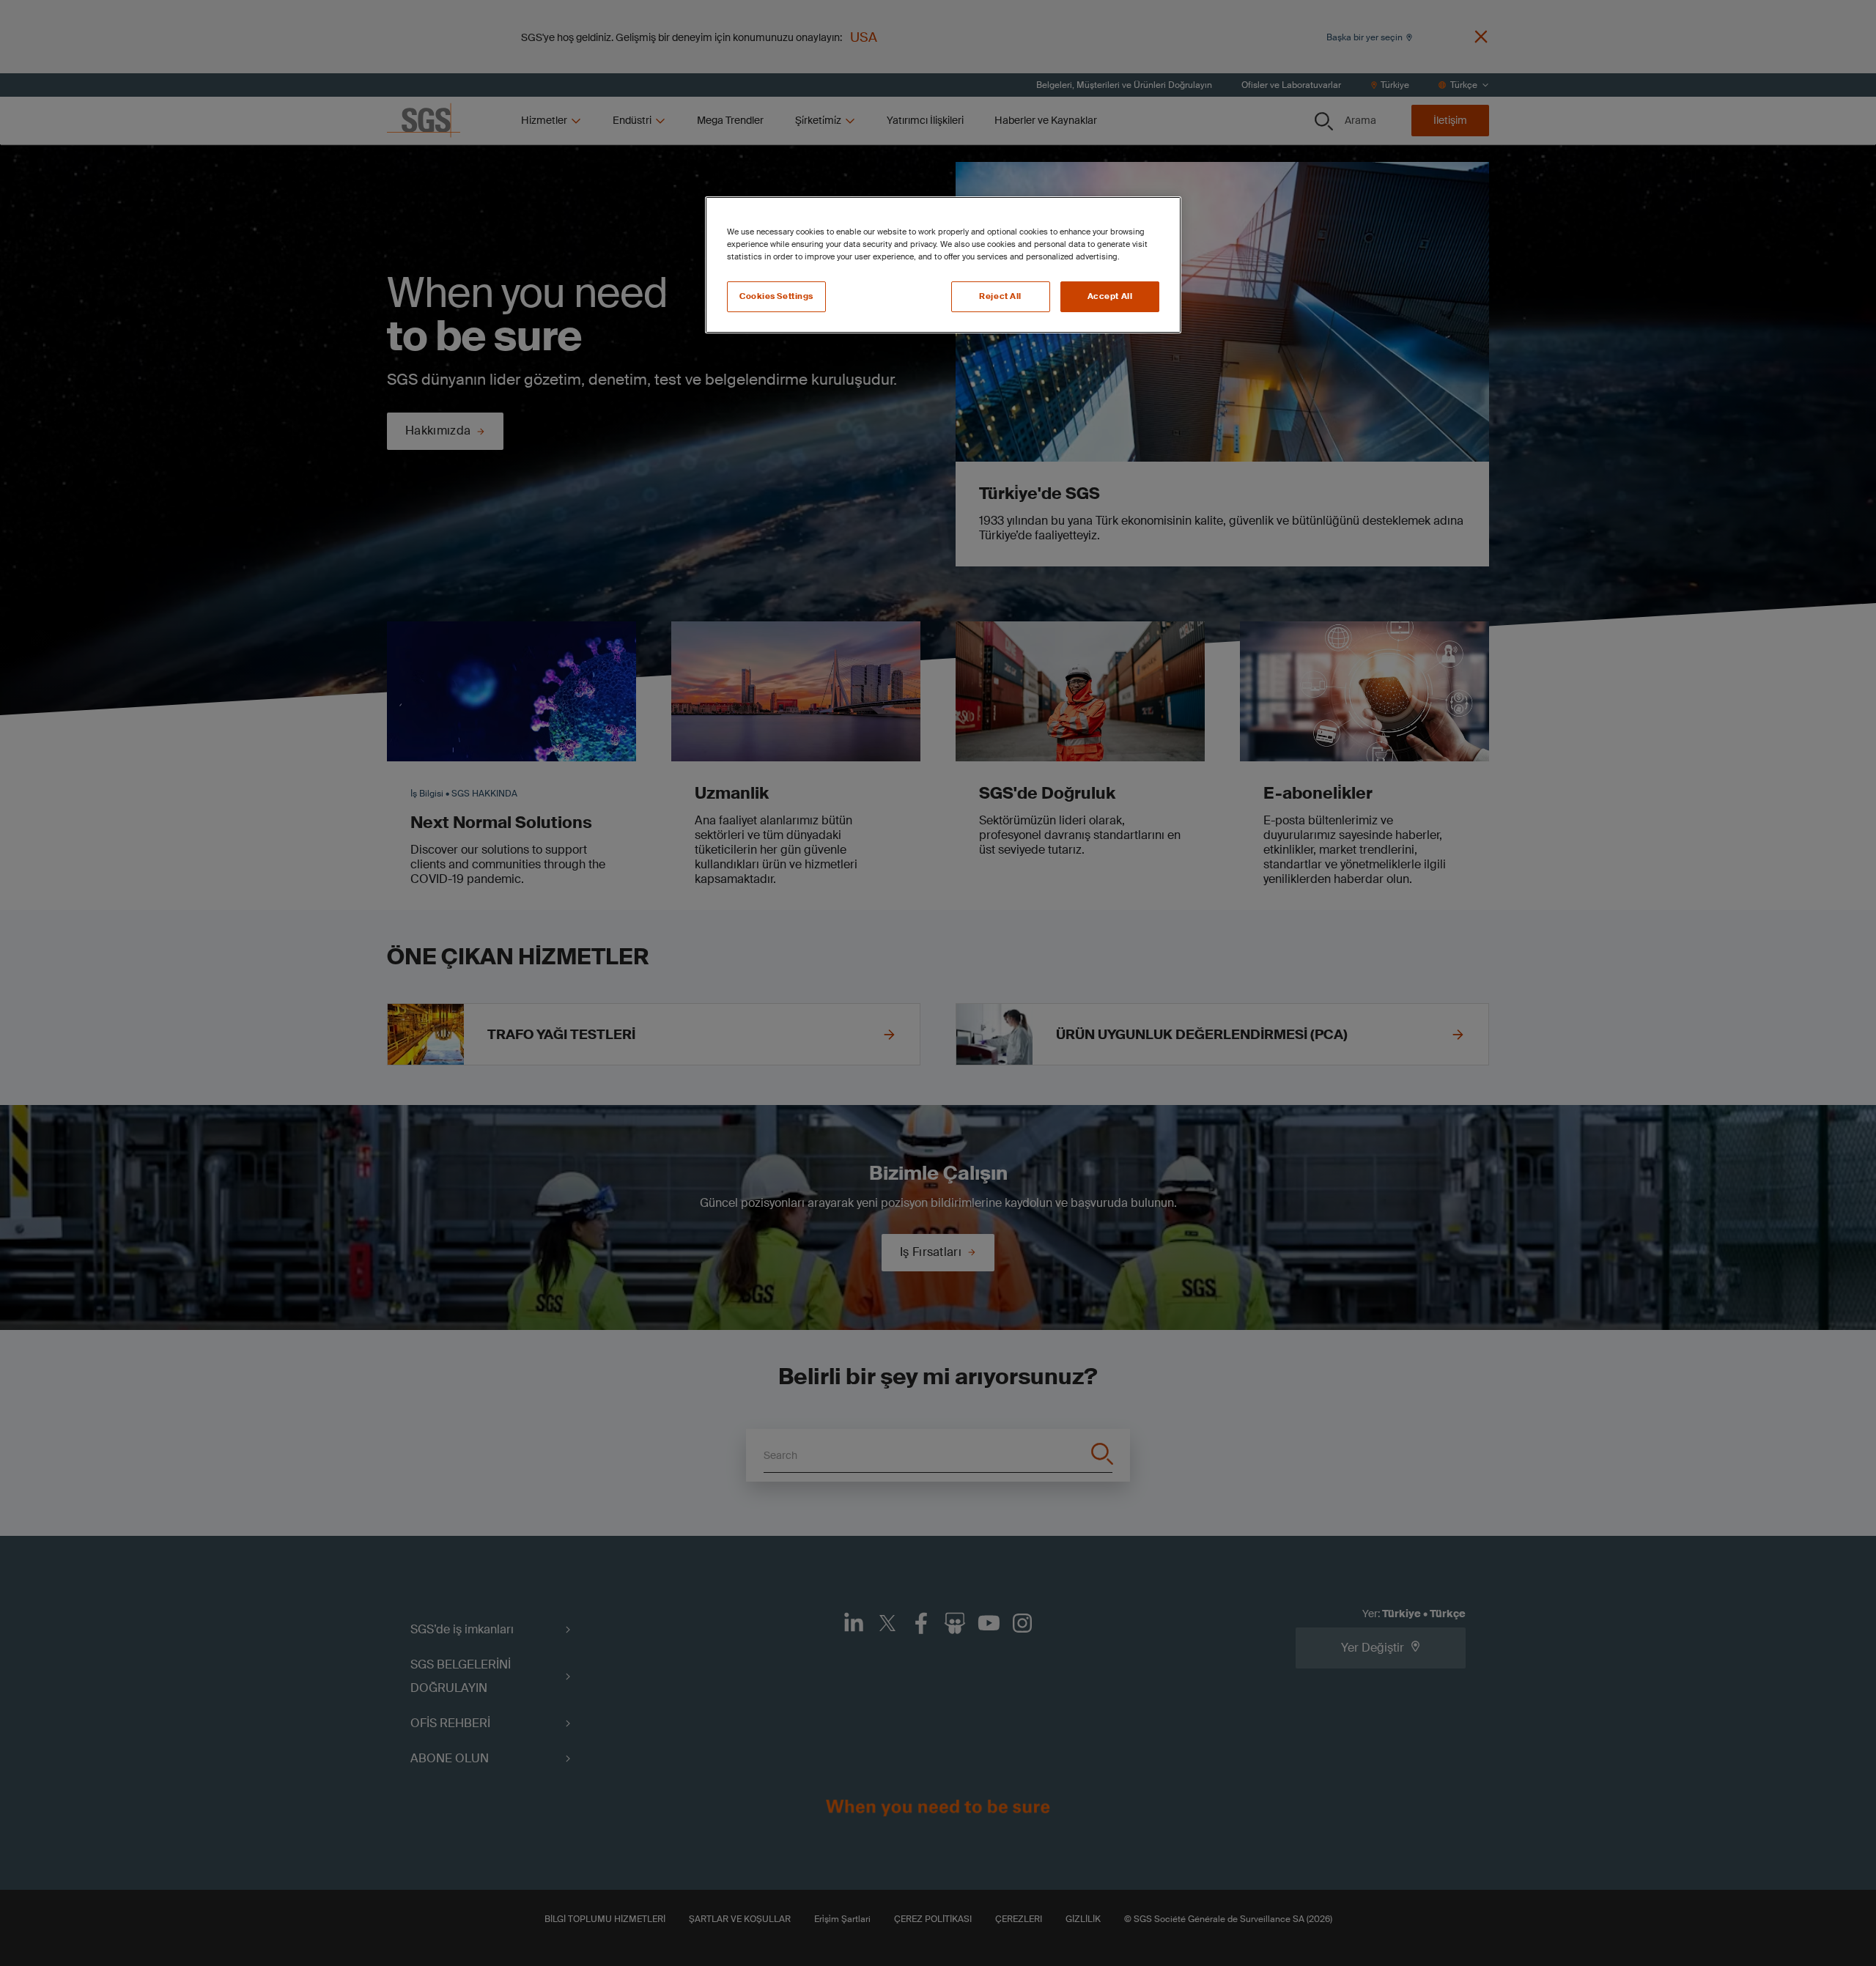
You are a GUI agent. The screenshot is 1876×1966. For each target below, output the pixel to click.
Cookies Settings (776, 296)
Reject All (1000, 296)
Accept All (1110, 296)
